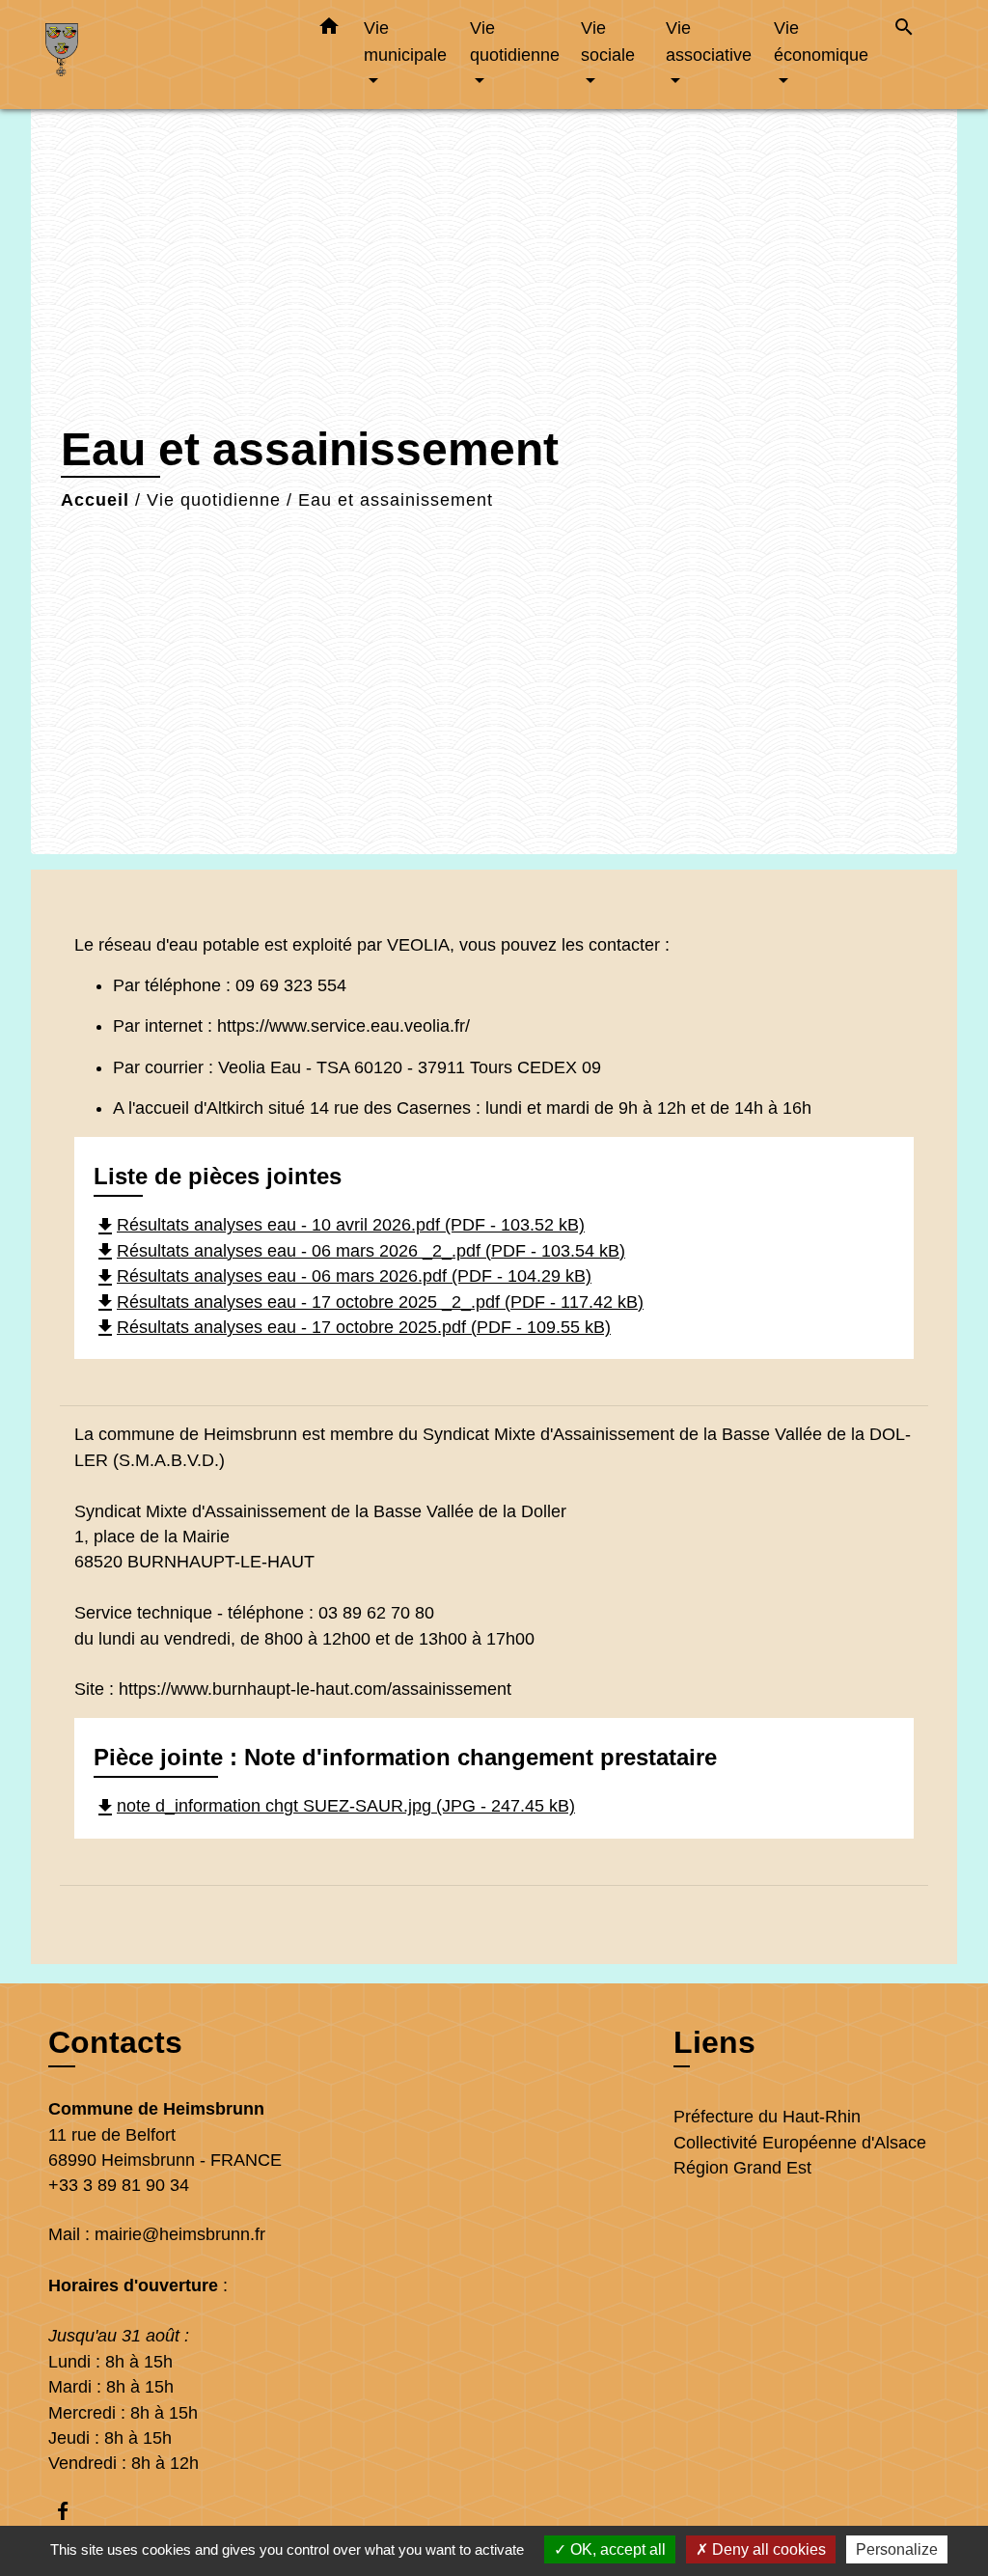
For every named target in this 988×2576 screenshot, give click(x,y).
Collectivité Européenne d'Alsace (800, 2143)
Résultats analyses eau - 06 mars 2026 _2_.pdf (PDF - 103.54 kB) (359, 1251)
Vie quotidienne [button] (515, 41)
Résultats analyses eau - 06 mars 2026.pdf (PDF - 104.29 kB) (343, 1276)
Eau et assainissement (396, 500)
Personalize (897, 2549)
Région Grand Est (742, 2168)
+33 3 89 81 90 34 (119, 2185)
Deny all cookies (767, 2549)
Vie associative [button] (709, 41)
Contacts (115, 2042)
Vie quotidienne (214, 500)
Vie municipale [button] (405, 41)
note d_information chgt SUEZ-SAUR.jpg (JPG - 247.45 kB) (334, 1806)
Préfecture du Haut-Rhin (767, 2117)
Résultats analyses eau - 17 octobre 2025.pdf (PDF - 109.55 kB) (352, 1327)
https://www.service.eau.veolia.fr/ (343, 1026)
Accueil (95, 500)
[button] (329, 30)
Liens (714, 2042)
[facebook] (72, 2511)
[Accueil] (166, 55)
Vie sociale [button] (608, 41)
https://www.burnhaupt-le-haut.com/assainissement (315, 1689)
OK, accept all (616, 2549)
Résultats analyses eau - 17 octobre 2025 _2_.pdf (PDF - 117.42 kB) (369, 1302)
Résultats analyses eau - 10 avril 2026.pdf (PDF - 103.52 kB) (339, 1225)
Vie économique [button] (821, 41)
